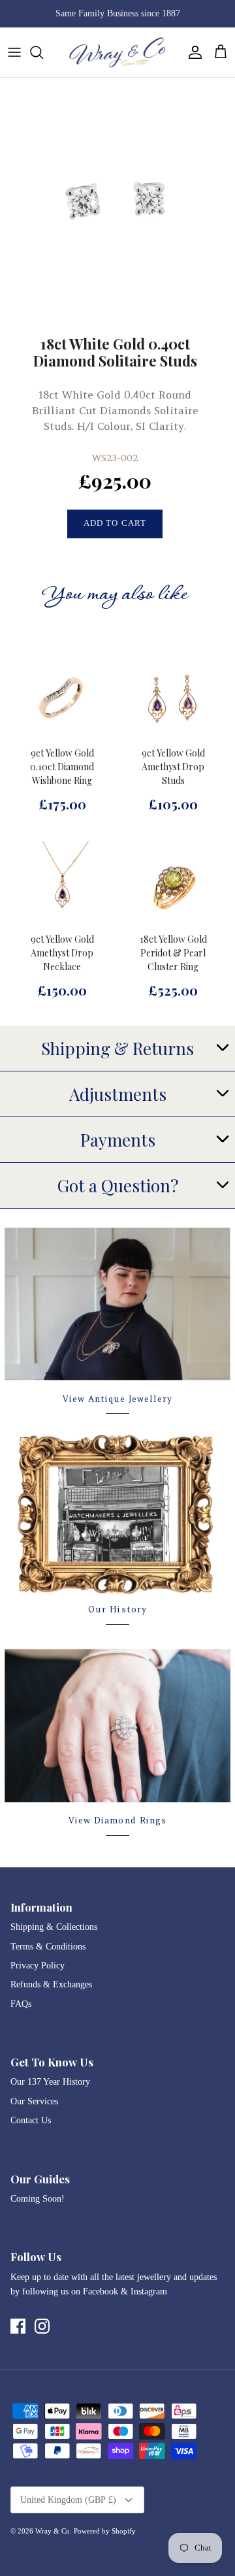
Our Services (34, 2101)
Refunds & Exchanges (51, 1984)
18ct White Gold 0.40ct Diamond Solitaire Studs (115, 352)
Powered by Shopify (105, 2531)
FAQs (21, 2004)
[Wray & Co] (117, 52)
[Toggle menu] (14, 52)
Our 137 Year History (50, 2082)
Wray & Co (53, 2531)
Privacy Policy (38, 1965)
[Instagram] (42, 2326)
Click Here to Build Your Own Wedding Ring (117, 17)
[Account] (192, 52)
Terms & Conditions (48, 1947)
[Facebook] (18, 2326)
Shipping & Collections (54, 1927)
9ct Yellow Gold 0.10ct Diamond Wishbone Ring (62, 767)
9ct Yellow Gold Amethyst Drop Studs (173, 767)
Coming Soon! (38, 2199)
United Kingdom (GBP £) (68, 2500)
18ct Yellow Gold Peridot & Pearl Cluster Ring (173, 953)
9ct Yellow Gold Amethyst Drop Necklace (62, 953)
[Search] (43, 52)
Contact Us (31, 2120)
